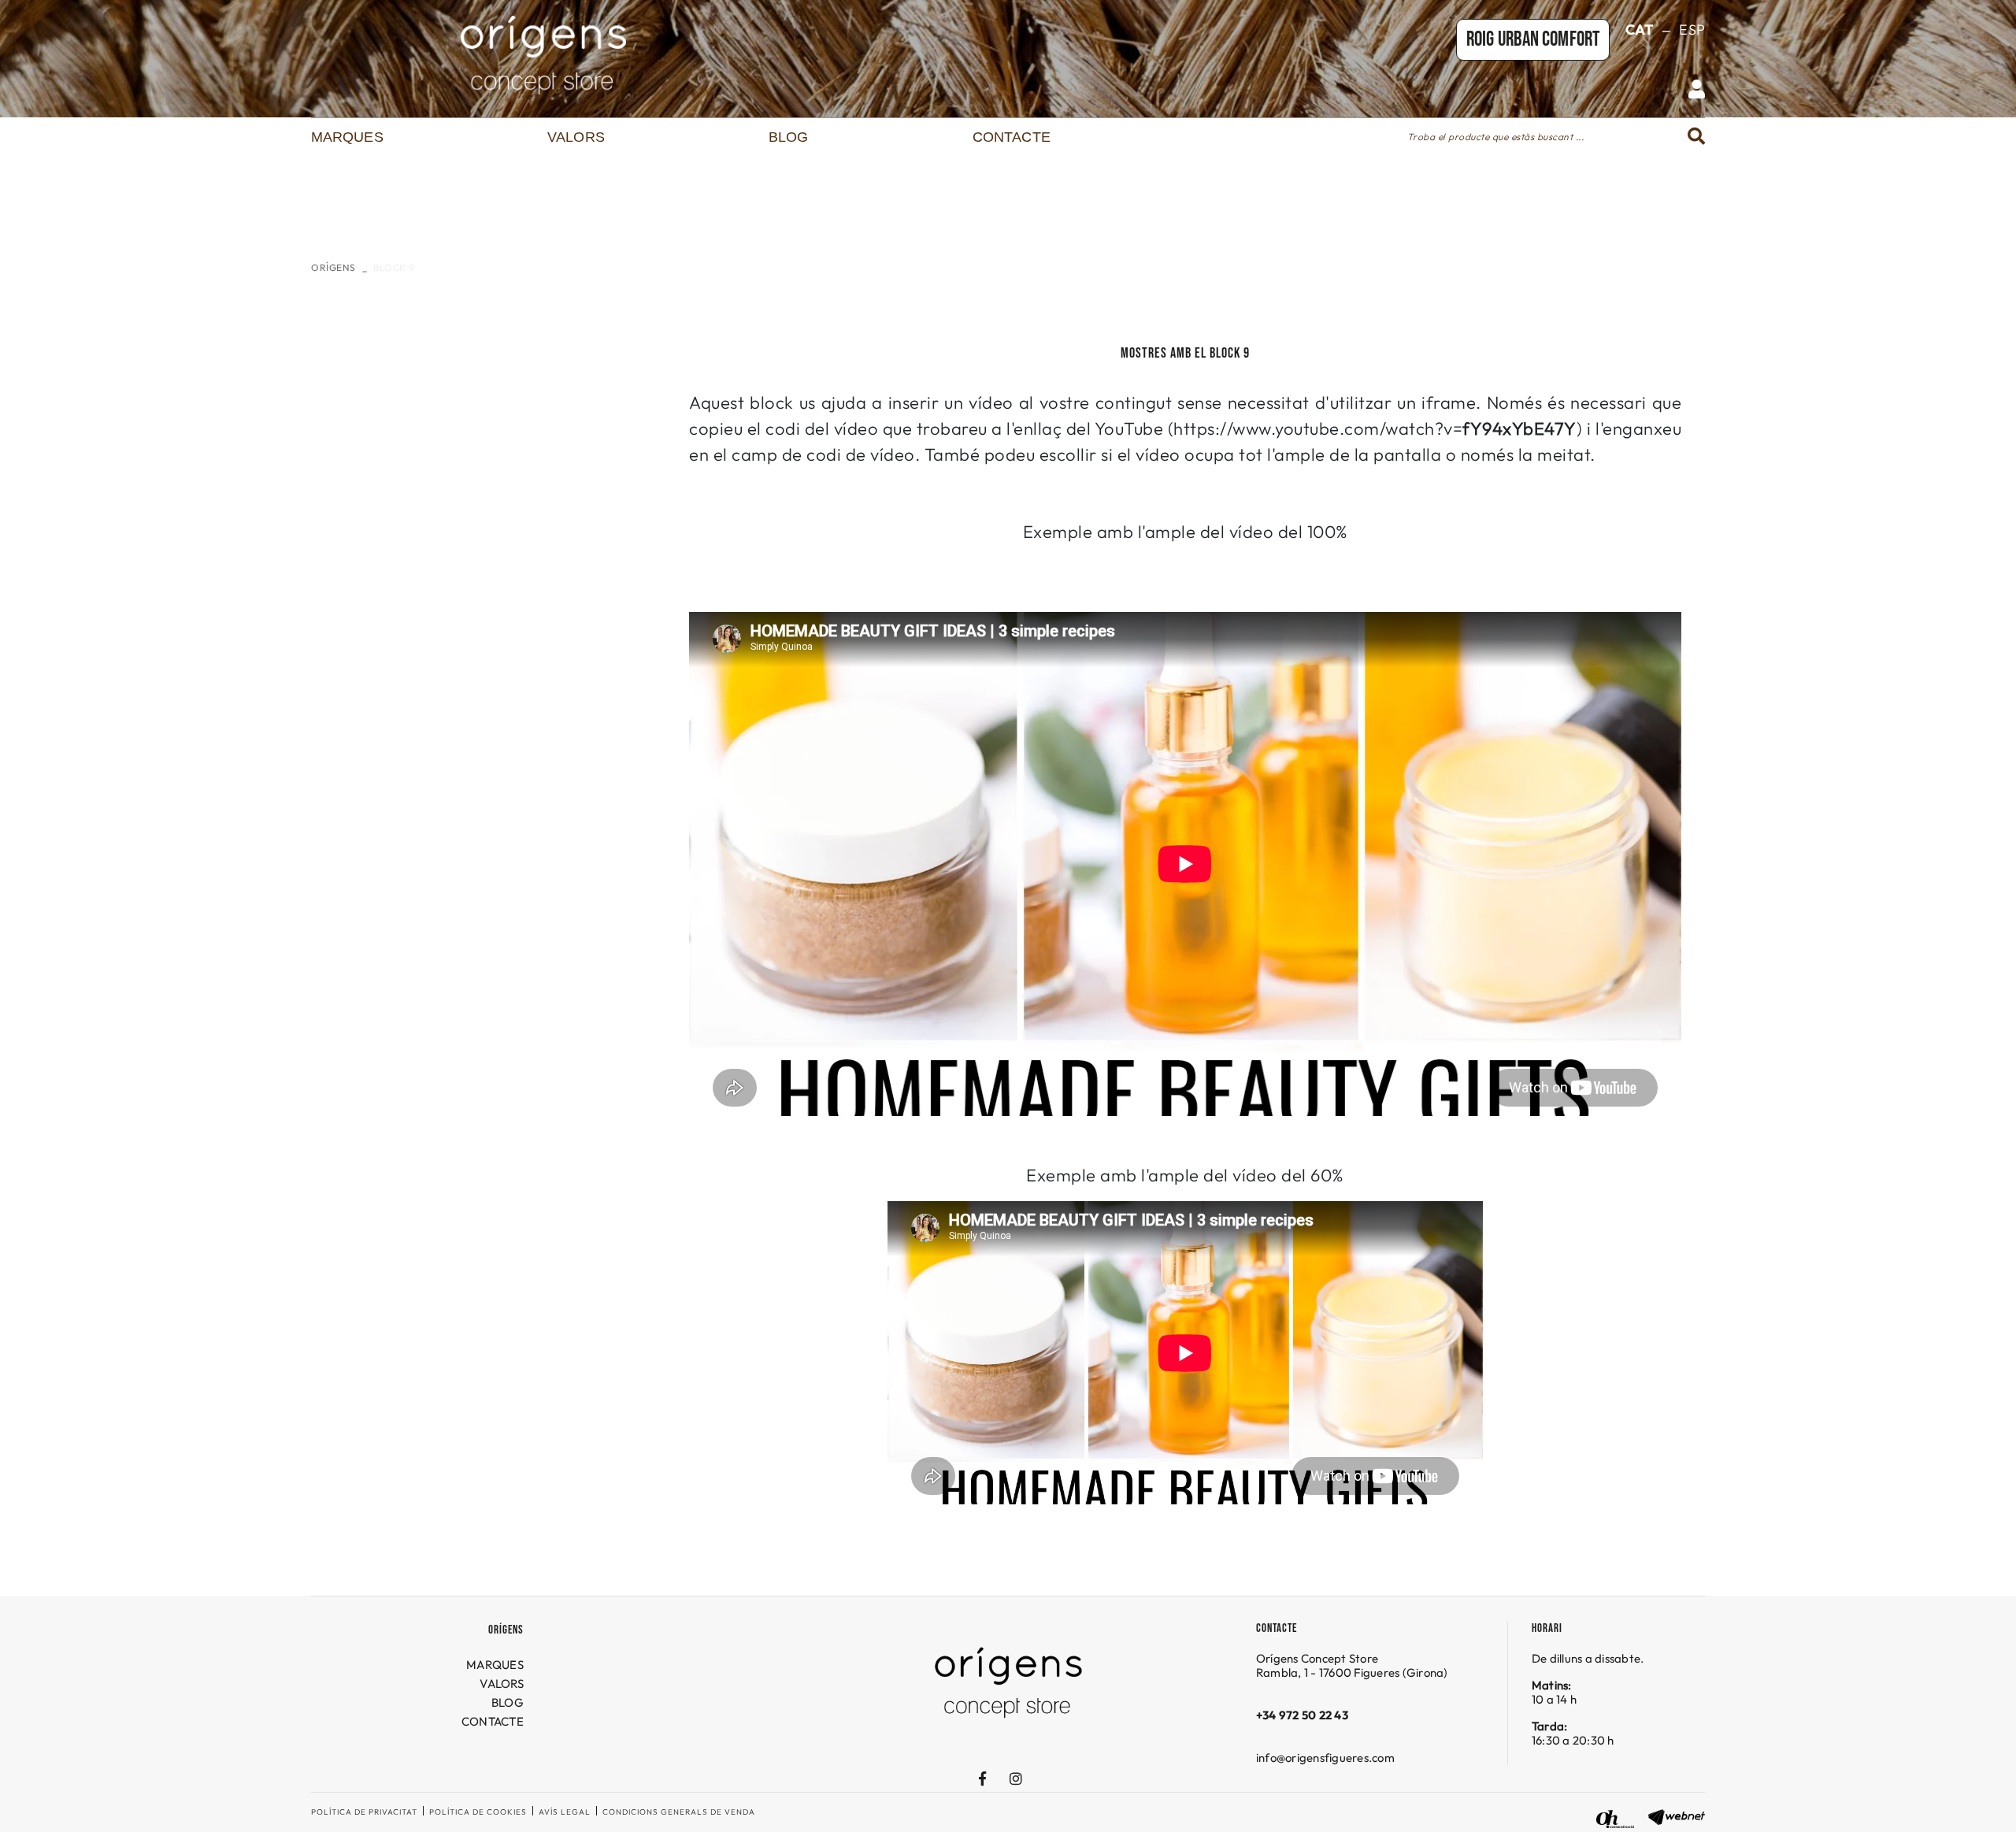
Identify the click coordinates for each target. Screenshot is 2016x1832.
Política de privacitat (364, 1812)
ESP (1692, 30)
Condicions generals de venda (679, 1812)
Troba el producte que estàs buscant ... (1496, 137)
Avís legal (565, 1812)
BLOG (508, 1702)
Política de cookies (478, 1812)
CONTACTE (493, 1721)
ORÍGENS (334, 267)
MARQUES (495, 1665)
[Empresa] (543, 55)
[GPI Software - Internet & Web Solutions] (1677, 1815)
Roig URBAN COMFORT (1533, 40)
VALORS (502, 1684)
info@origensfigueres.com (1325, 1758)
